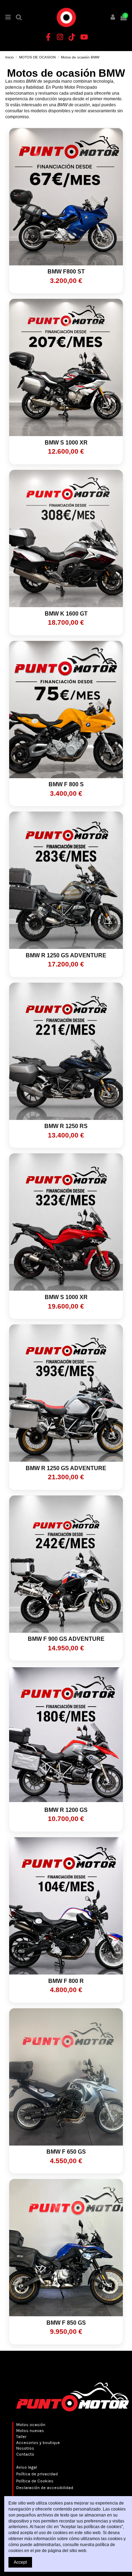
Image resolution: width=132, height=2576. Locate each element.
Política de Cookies (35, 2481)
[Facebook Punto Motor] (48, 37)
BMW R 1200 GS (66, 1810)
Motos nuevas (30, 2431)
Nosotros (25, 2448)
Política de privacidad (37, 2474)
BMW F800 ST (66, 272)
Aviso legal (27, 2467)
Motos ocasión (31, 2425)
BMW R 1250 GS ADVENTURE (66, 955)
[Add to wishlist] (58, 263)
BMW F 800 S (66, 784)
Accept (20, 2562)
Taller (21, 2437)
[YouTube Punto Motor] (84, 37)
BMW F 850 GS (66, 2323)
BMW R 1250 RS (66, 1126)
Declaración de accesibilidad (45, 2488)
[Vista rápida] (74, 263)
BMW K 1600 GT (66, 614)
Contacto (25, 2454)
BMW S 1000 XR (66, 443)
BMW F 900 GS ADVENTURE (66, 1639)
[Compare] (66, 263)
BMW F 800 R (66, 1981)
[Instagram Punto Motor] (60, 37)
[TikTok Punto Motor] (72, 37)
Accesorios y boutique (38, 2443)
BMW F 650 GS (66, 2152)
